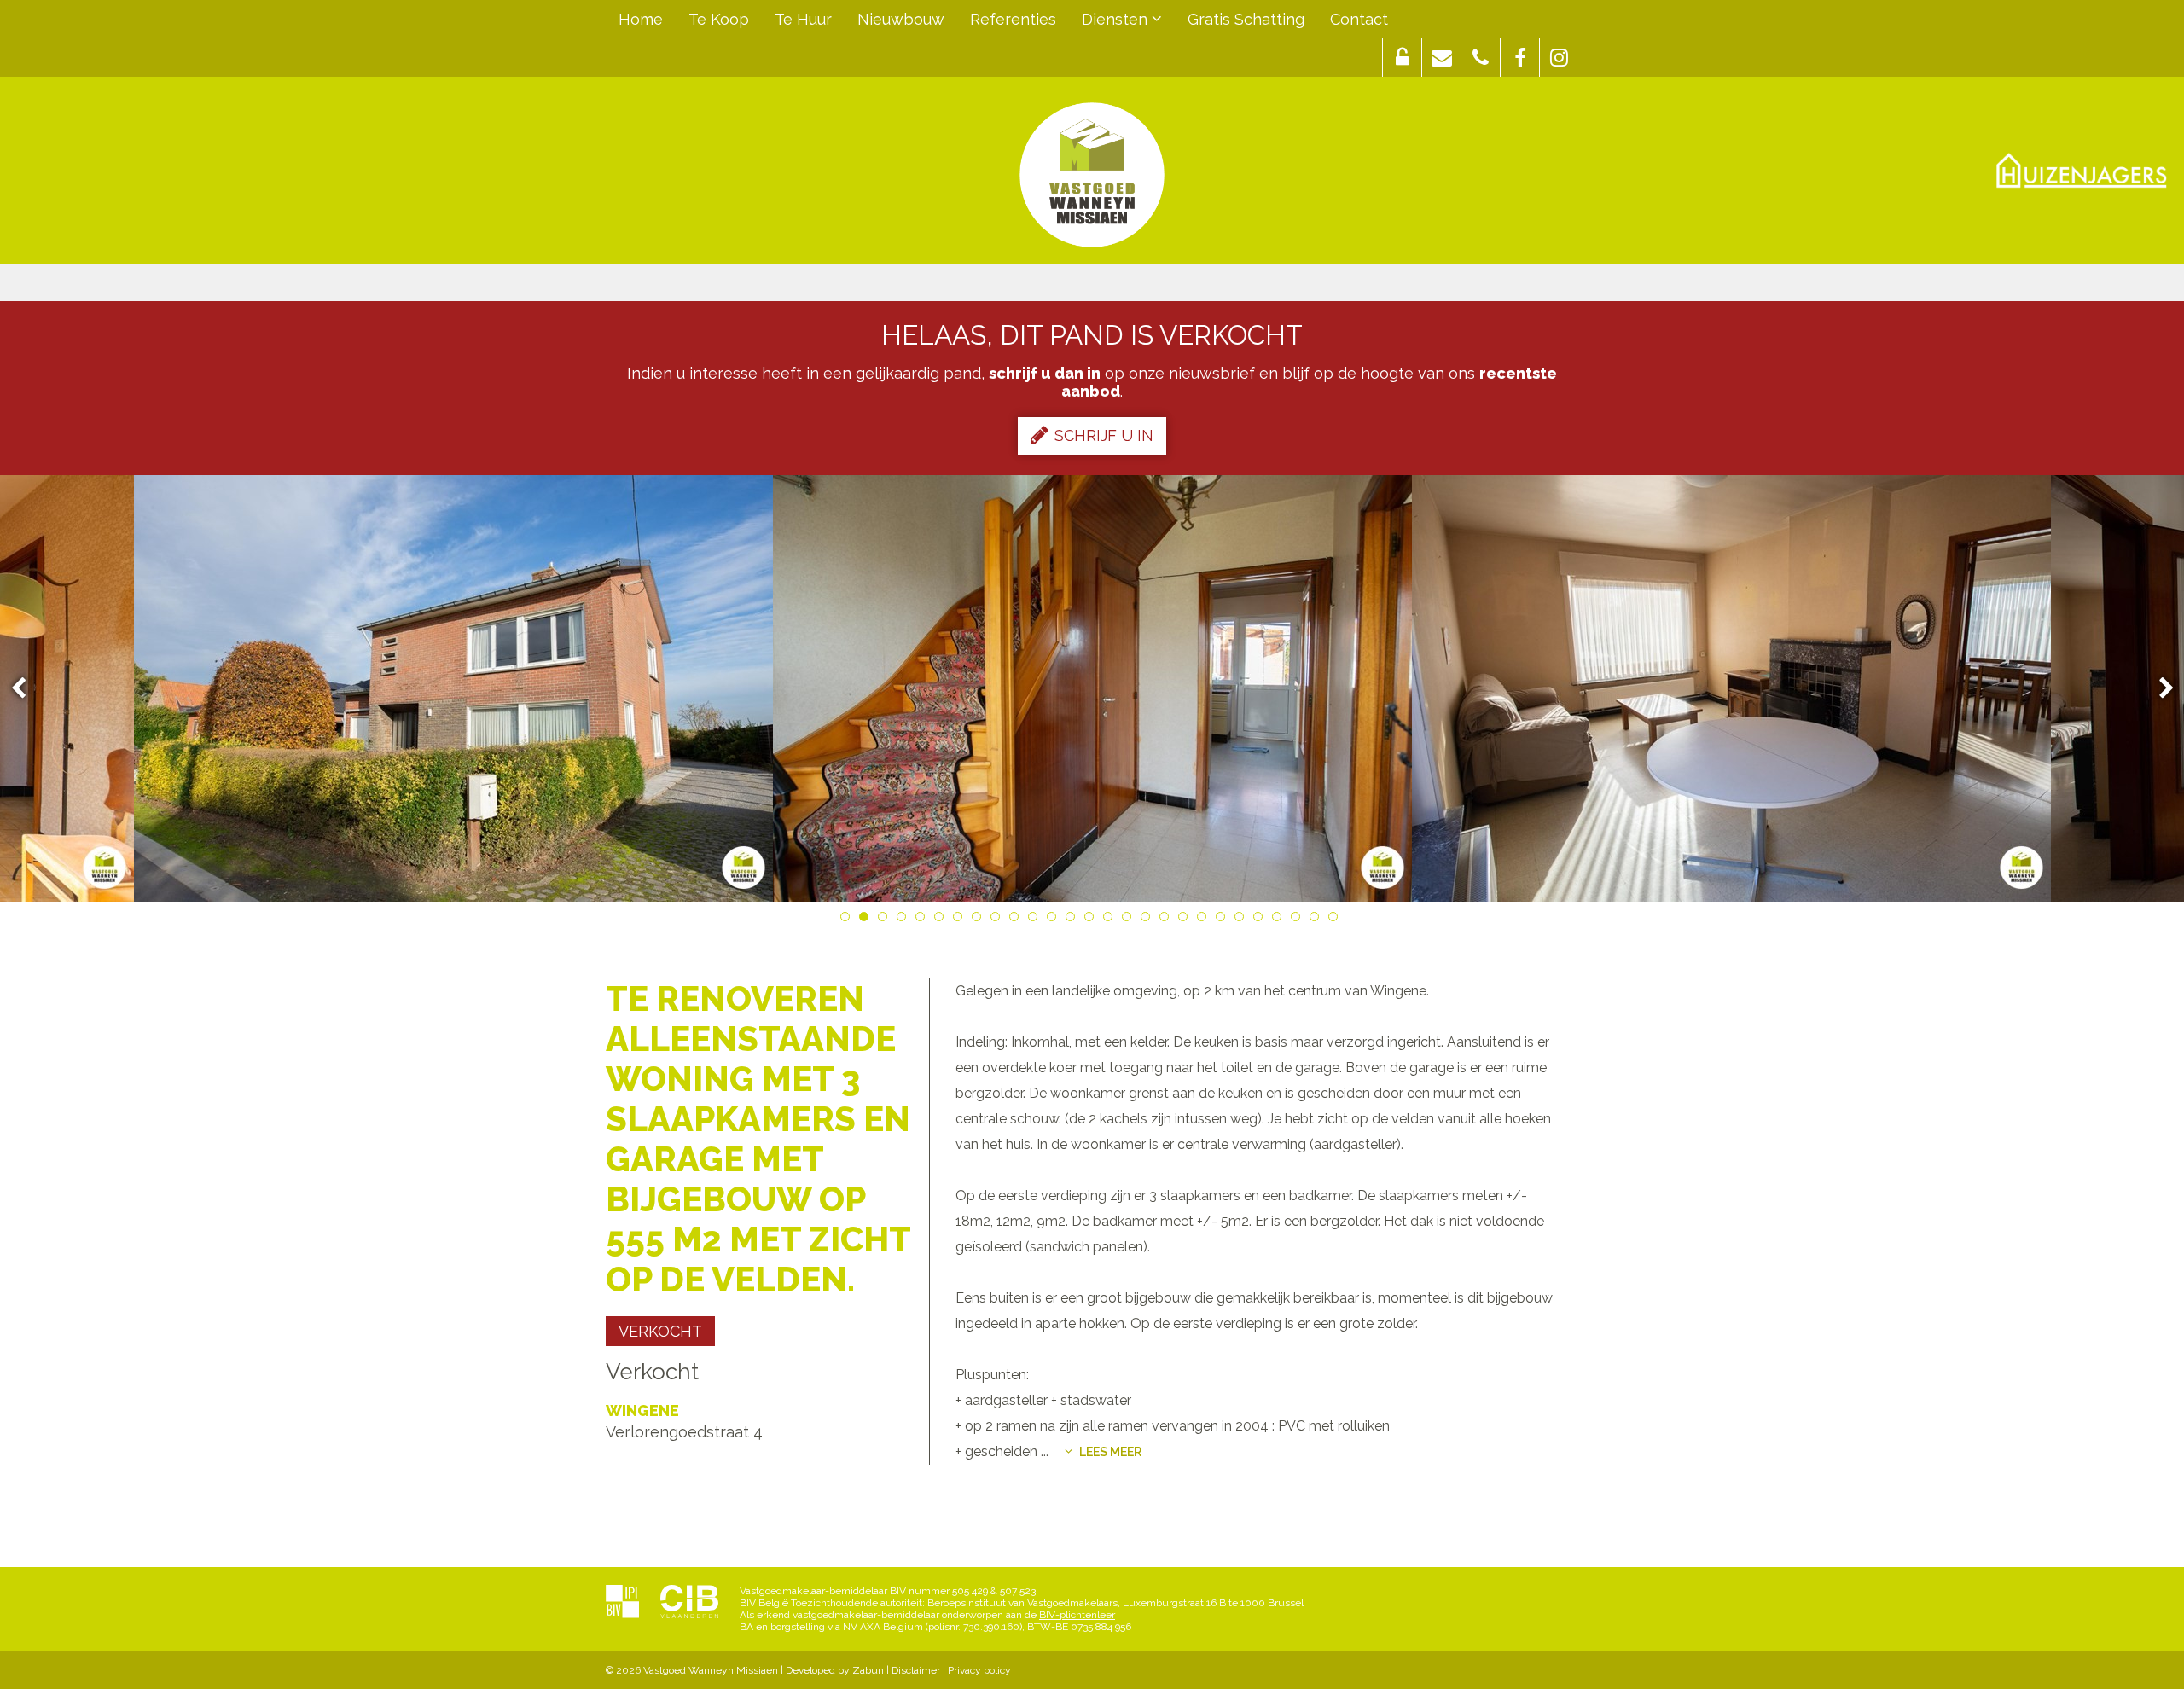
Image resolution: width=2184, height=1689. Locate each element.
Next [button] (2158, 689)
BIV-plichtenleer (1077, 1615)
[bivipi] (622, 1603)
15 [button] (1111, 920)
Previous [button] (26, 689)
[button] (1402, 58)
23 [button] (1261, 920)
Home (641, 19)
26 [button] (1317, 920)
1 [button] (848, 920)
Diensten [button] (1117, 19)
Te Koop (719, 19)
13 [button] (1073, 920)
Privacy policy (979, 1670)
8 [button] (979, 920)
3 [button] (886, 920)
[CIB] (689, 1603)
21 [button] (1223, 920)
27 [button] (1336, 920)
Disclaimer (916, 1670)
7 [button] (961, 920)
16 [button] (1130, 920)
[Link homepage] (1092, 175)
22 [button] (1242, 920)
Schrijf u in (1104, 435)
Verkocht (660, 1331)
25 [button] (1298, 920)
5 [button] (923, 920)
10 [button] (1017, 920)
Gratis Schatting (1246, 19)
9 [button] (998, 920)
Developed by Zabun (835, 1670)
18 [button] (1167, 920)
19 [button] (1186, 920)
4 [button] (904, 920)
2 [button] (867, 920)
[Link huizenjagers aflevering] (2082, 171)
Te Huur (803, 19)
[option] (453, 688)
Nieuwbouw (901, 19)
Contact (1359, 19)
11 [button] (1036, 920)
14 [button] (1092, 920)
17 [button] (1148, 920)
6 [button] (942, 920)
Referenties (1013, 19)
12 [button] (1054, 920)
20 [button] (1205, 920)
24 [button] (1280, 920)
